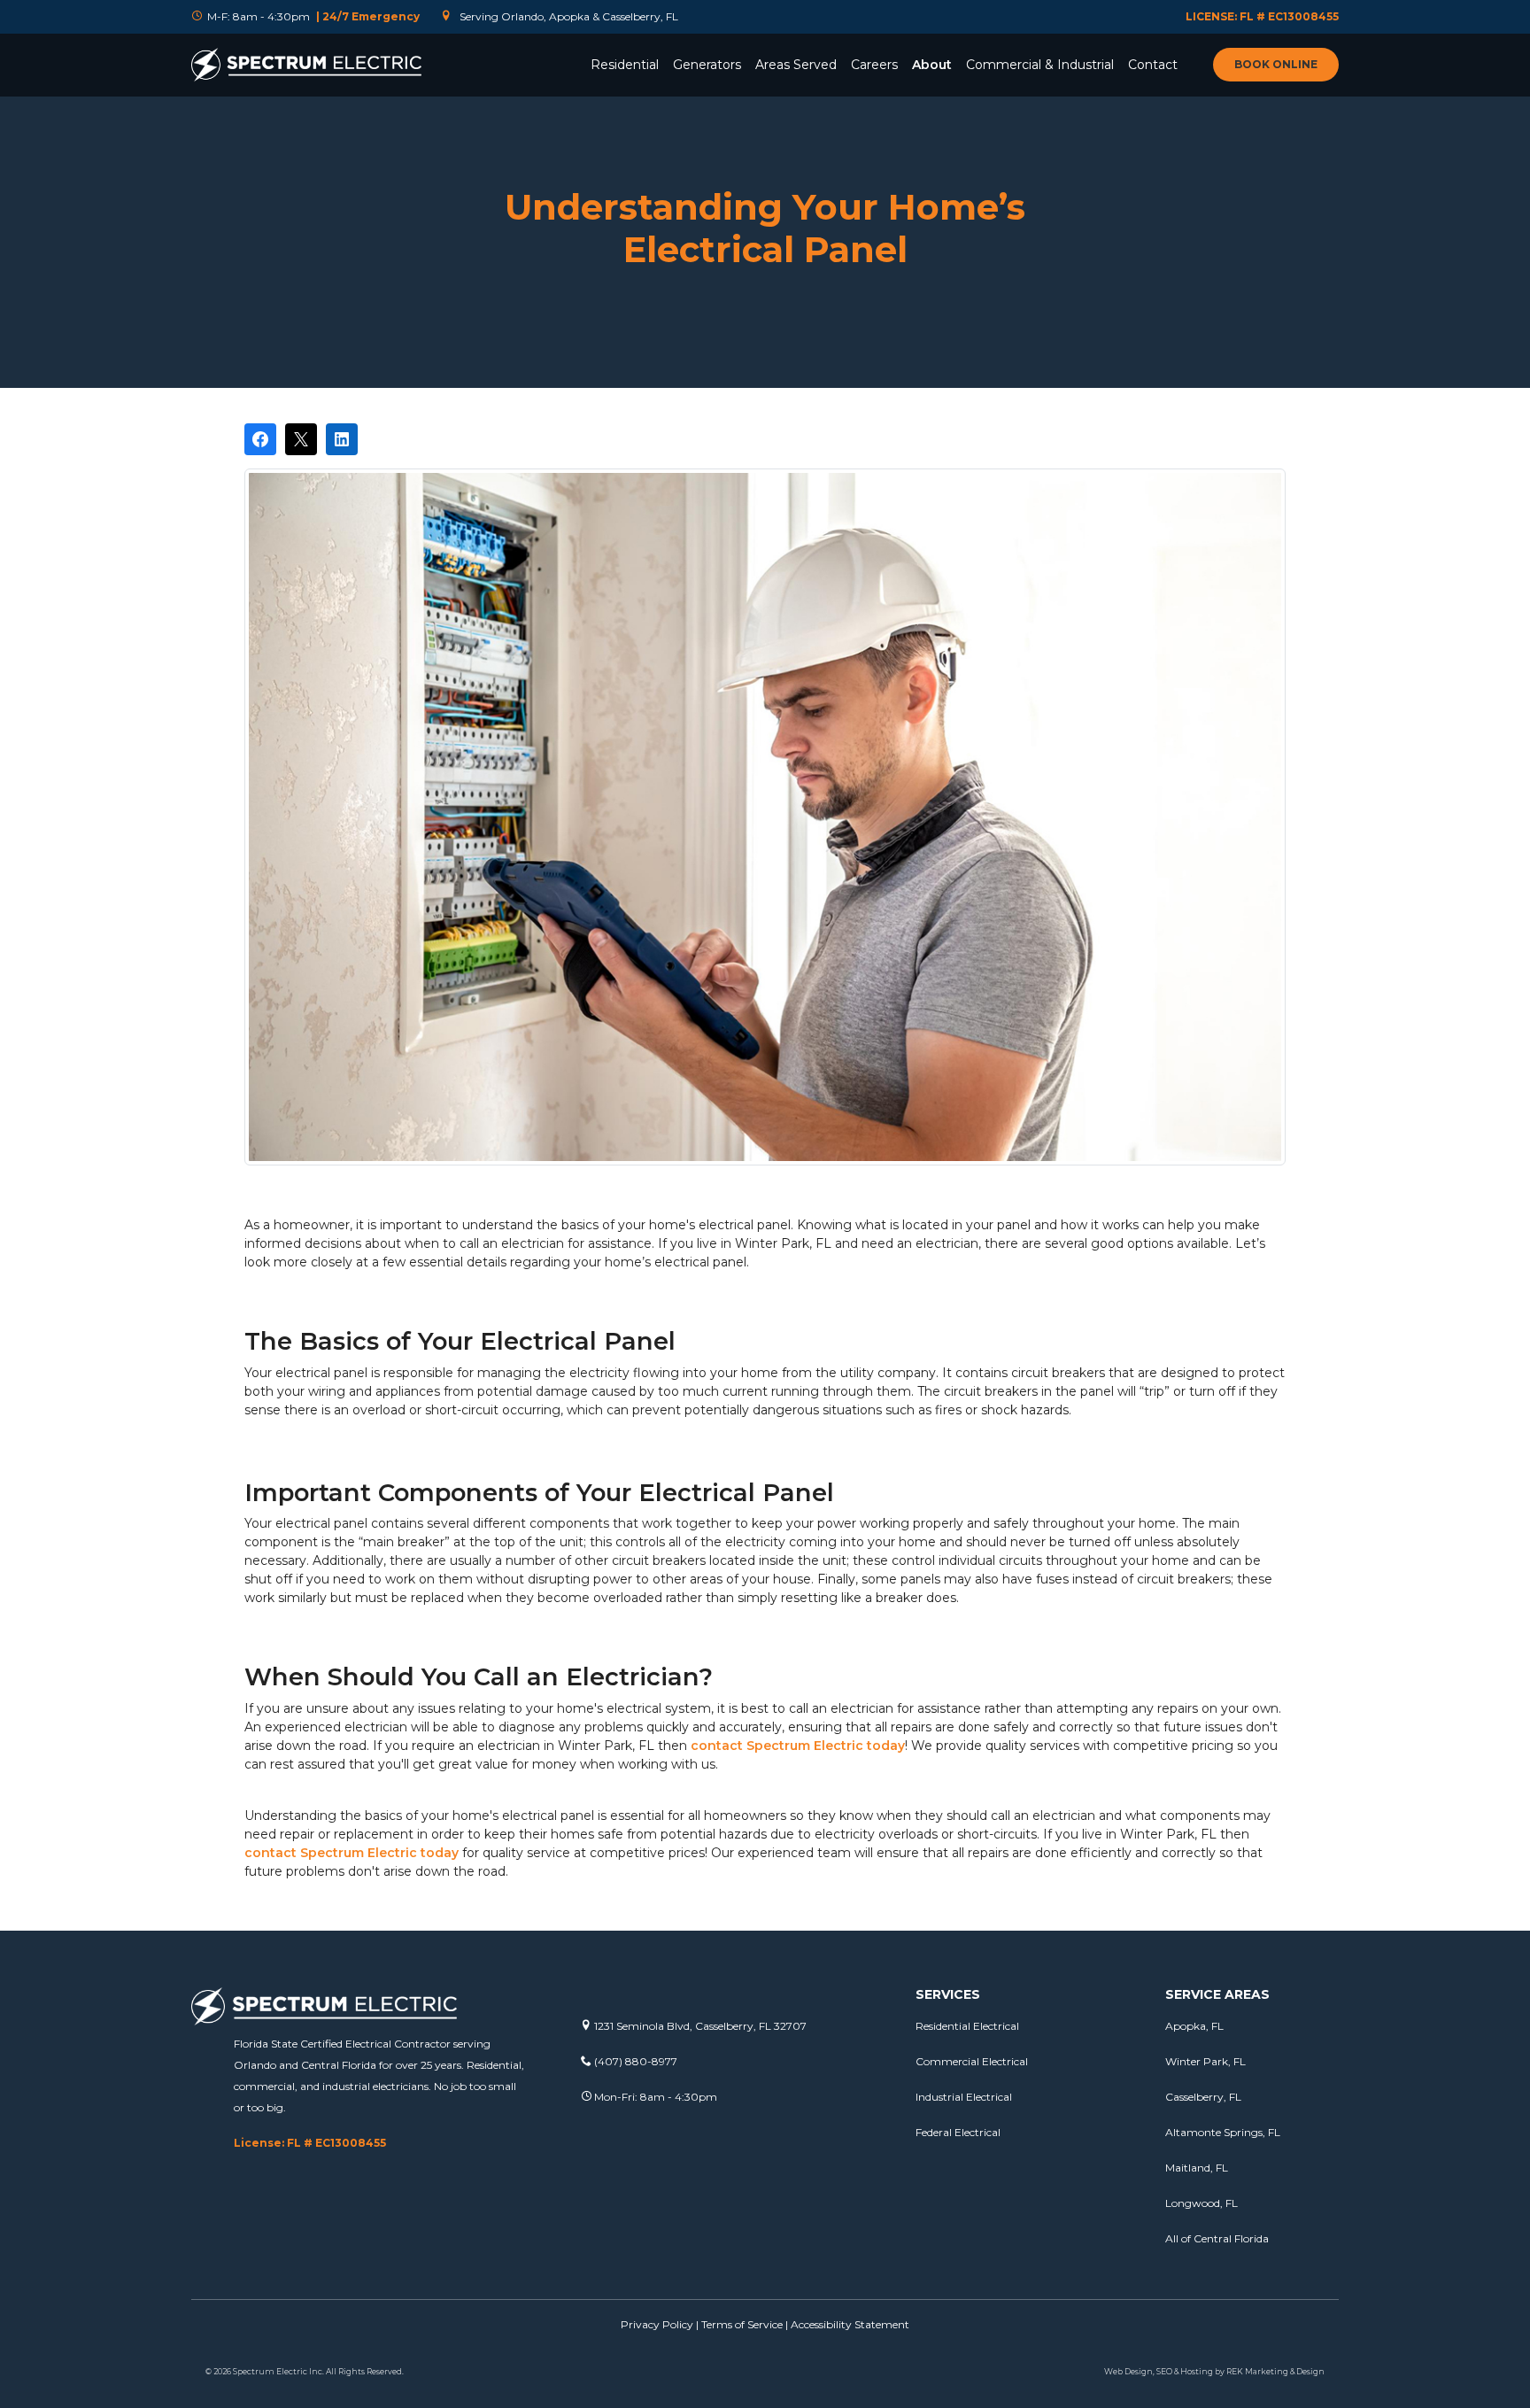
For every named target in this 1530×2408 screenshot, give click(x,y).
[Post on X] (301, 439)
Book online (1276, 64)
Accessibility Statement (850, 2324)
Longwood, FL (1202, 2203)
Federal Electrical (958, 2132)
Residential (625, 65)
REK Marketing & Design (1275, 2371)
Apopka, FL (1194, 2026)
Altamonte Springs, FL (1223, 2132)
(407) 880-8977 (634, 2061)
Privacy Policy (657, 2324)
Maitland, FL (1197, 2168)
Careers (874, 65)
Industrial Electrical (964, 2097)
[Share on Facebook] (260, 439)
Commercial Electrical (972, 2061)
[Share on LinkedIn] (342, 439)
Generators (707, 65)
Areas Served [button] (796, 65)
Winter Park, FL (1205, 2061)
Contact (1153, 65)
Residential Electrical (967, 2026)
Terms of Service (742, 2324)
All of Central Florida (1217, 2238)
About (932, 65)
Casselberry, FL (1203, 2097)
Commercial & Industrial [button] (1040, 65)
